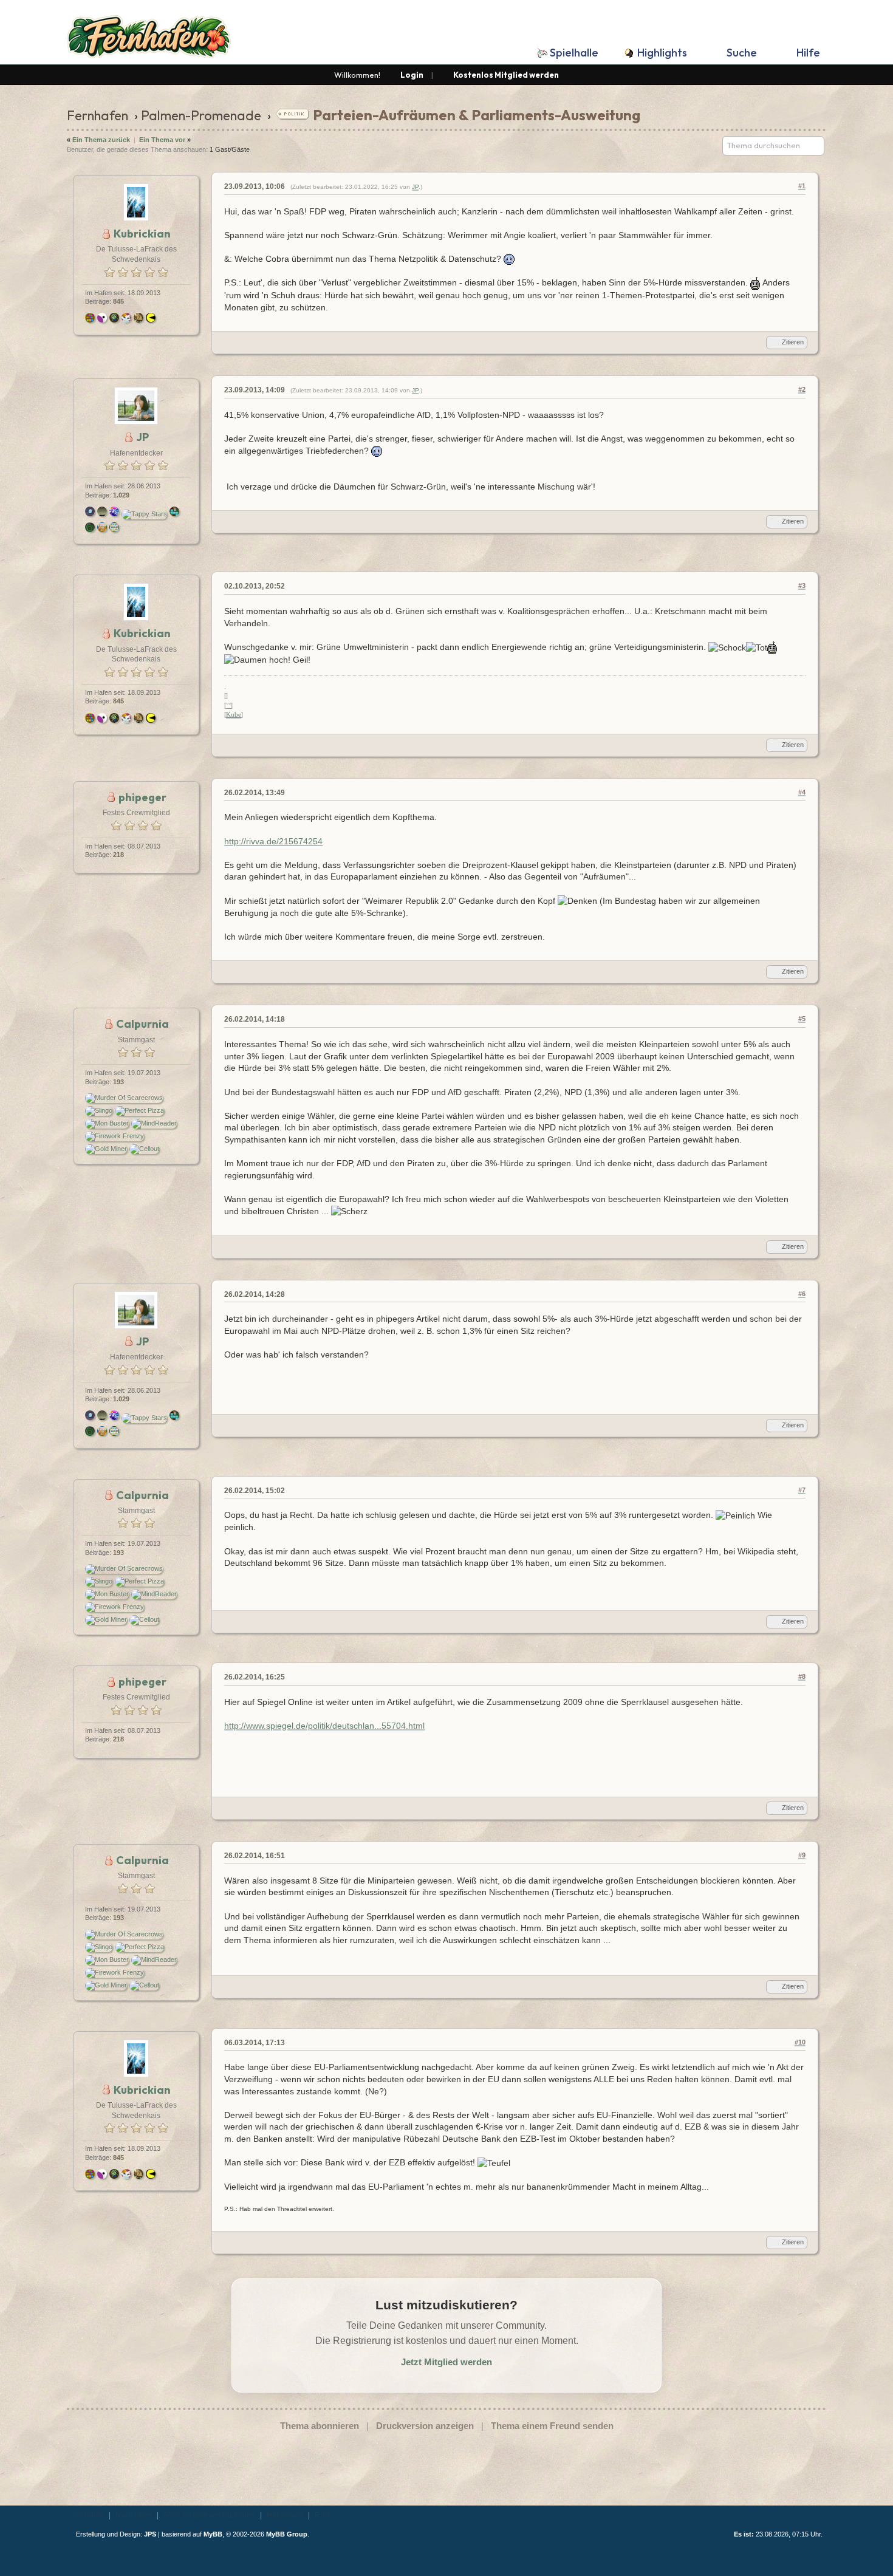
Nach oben (134, 2515)
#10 (800, 2042)
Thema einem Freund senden (552, 2426)
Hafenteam (285, 2515)
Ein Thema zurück (101, 140)
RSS (322, 2515)
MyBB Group (287, 2534)
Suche (742, 53)
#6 (802, 1294)
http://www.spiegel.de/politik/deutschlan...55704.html (324, 1726)
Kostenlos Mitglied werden (506, 75)
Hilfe (808, 53)
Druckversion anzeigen (425, 2426)
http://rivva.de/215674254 (273, 841)
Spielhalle (574, 53)
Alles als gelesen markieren (209, 2515)
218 (118, 855)
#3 (802, 586)
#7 (802, 1490)
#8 (802, 1676)
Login (412, 75)
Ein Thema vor (162, 140)
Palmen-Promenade (201, 115)
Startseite (88, 2515)
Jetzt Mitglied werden (446, 2362)
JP (415, 187)
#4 (802, 792)
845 (118, 301)
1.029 (121, 495)
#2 (802, 389)
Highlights (662, 53)
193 (118, 1082)
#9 (802, 1855)
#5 (802, 1019)
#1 (802, 186)
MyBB (213, 2534)
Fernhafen (98, 115)
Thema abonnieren (320, 2426)
